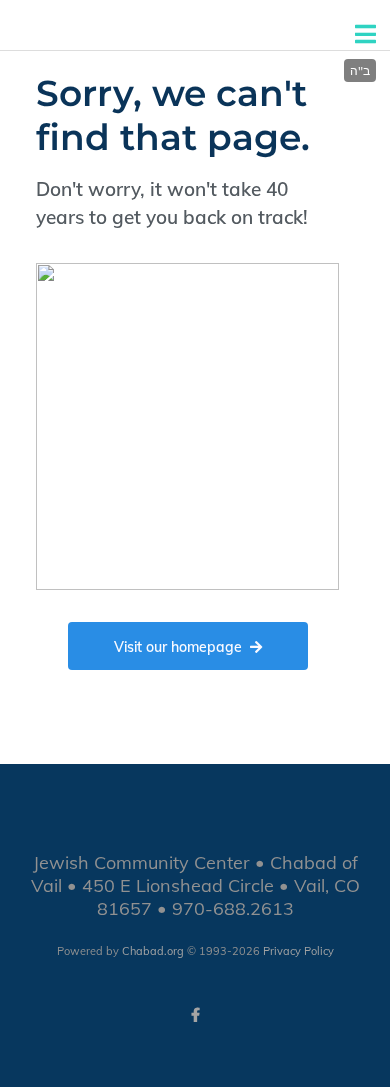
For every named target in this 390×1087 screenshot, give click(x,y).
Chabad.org (153, 951)
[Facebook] (195, 1015)
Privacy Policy (298, 951)
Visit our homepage (178, 647)
